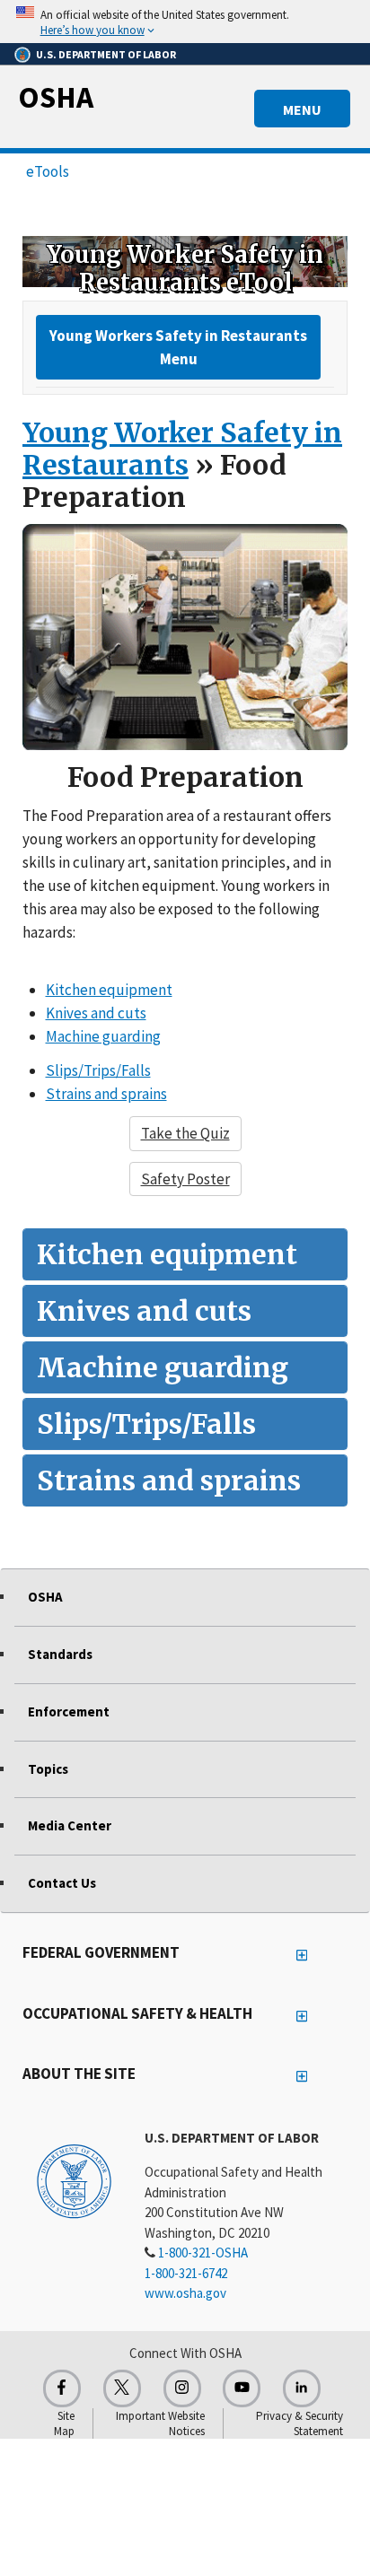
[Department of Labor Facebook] (62, 2388)
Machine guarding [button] (103, 1036)
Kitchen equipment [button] (109, 990)
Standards (60, 1654)
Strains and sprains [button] (106, 1094)
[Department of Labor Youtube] (242, 2388)
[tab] (185, 1254)
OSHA (56, 97)
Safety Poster (185, 1179)
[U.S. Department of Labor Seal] (74, 2180)
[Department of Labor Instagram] (182, 2388)
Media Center (70, 1825)
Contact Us (62, 1883)
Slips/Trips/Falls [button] (98, 1070)
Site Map (64, 2423)
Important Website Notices (160, 2423)
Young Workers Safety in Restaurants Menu (178, 347)
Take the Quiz (185, 1133)
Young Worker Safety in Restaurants (182, 449)
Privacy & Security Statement (300, 2423)
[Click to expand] (185, 22)
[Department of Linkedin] (302, 2388)
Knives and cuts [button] (96, 1013)
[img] (185, 261)
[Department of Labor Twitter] (122, 2388)
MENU (302, 109)
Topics (48, 1769)
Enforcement (69, 1712)
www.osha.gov (185, 2293)
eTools (48, 171)
